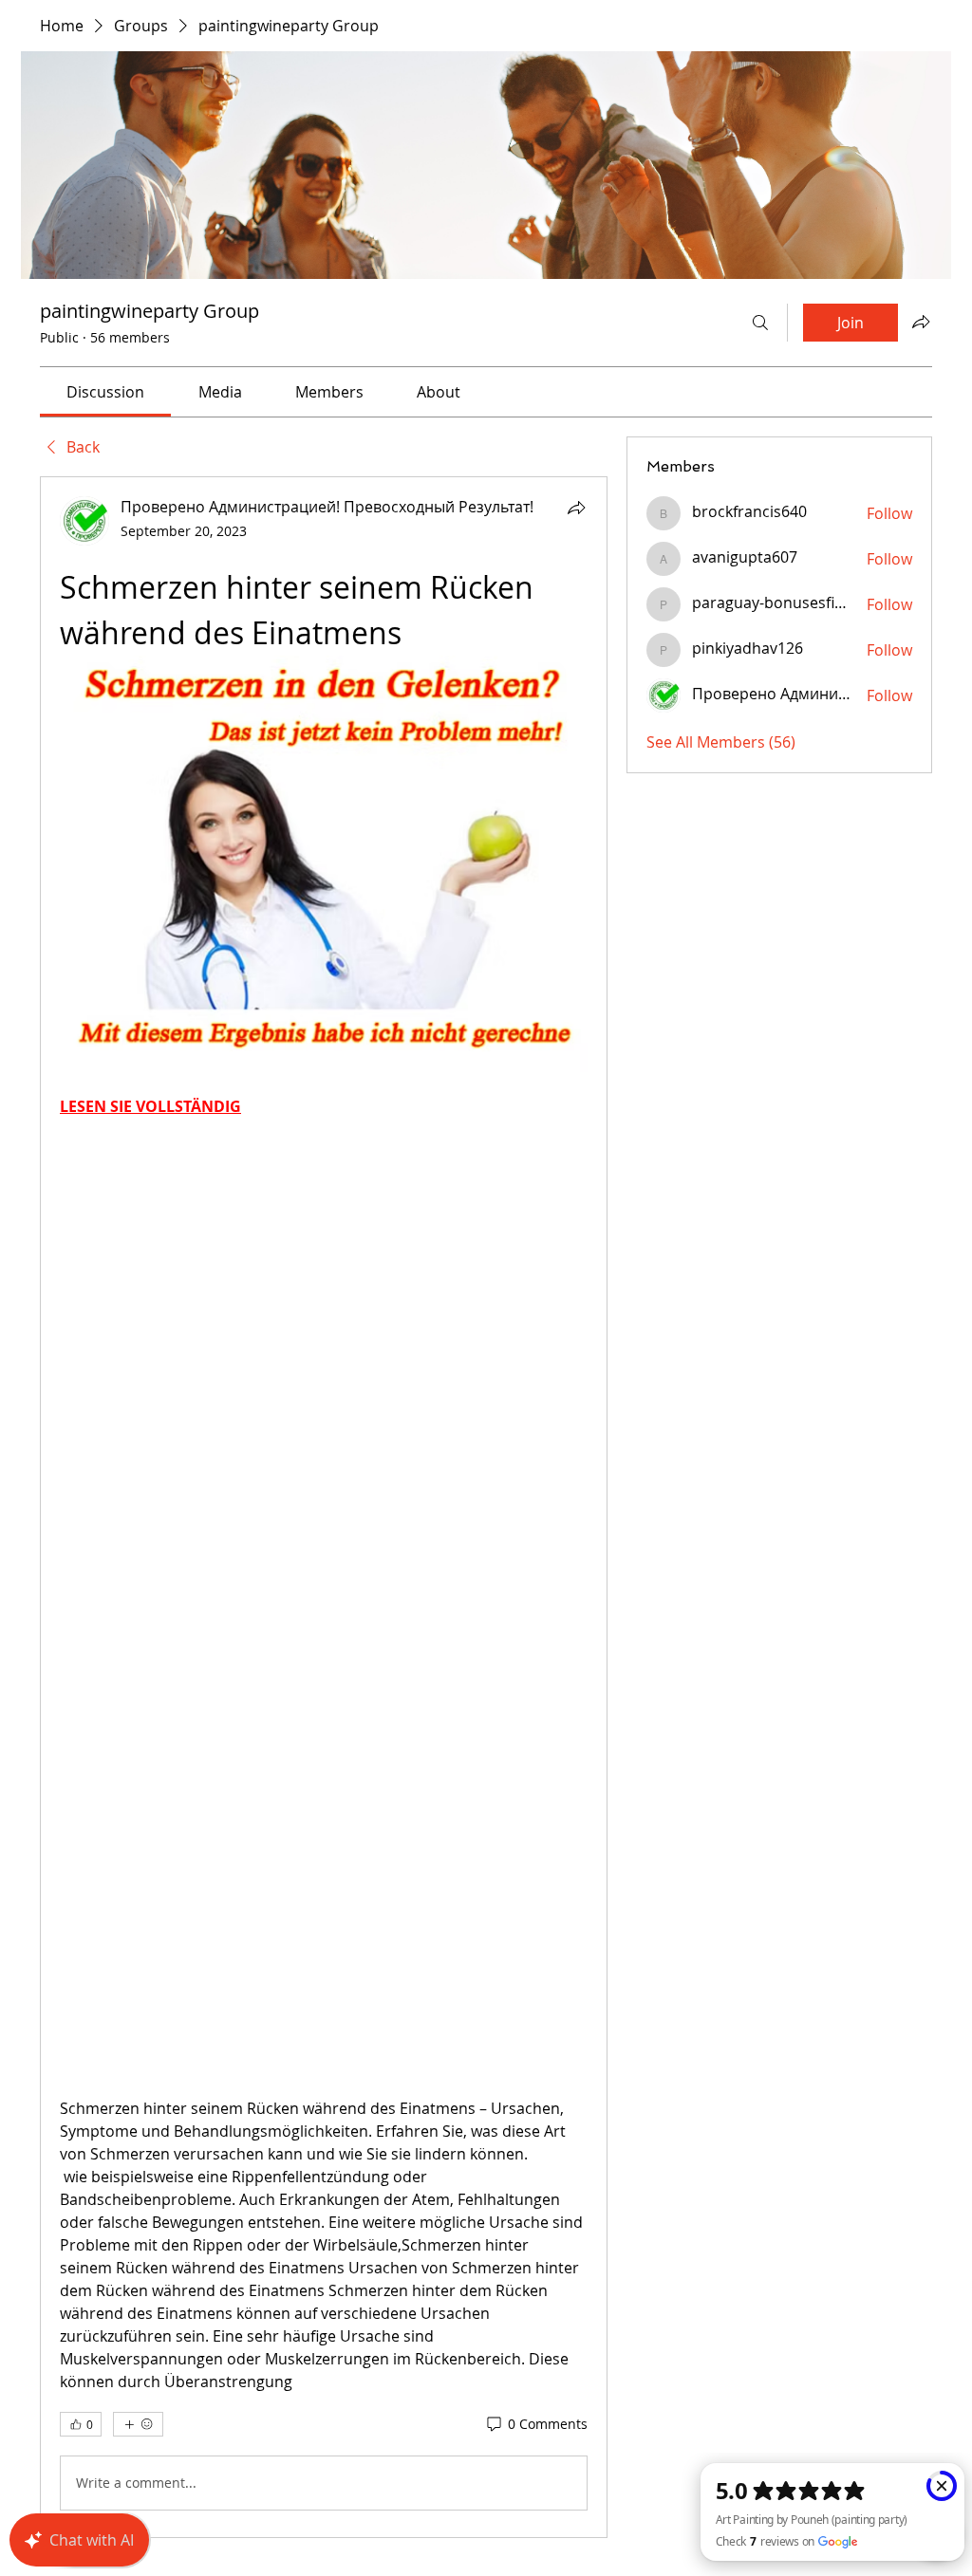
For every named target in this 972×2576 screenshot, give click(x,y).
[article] (324, 1507)
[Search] (760, 323)
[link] (105, 392)
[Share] (576, 508)
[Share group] (921, 322)
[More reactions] (138, 2424)
